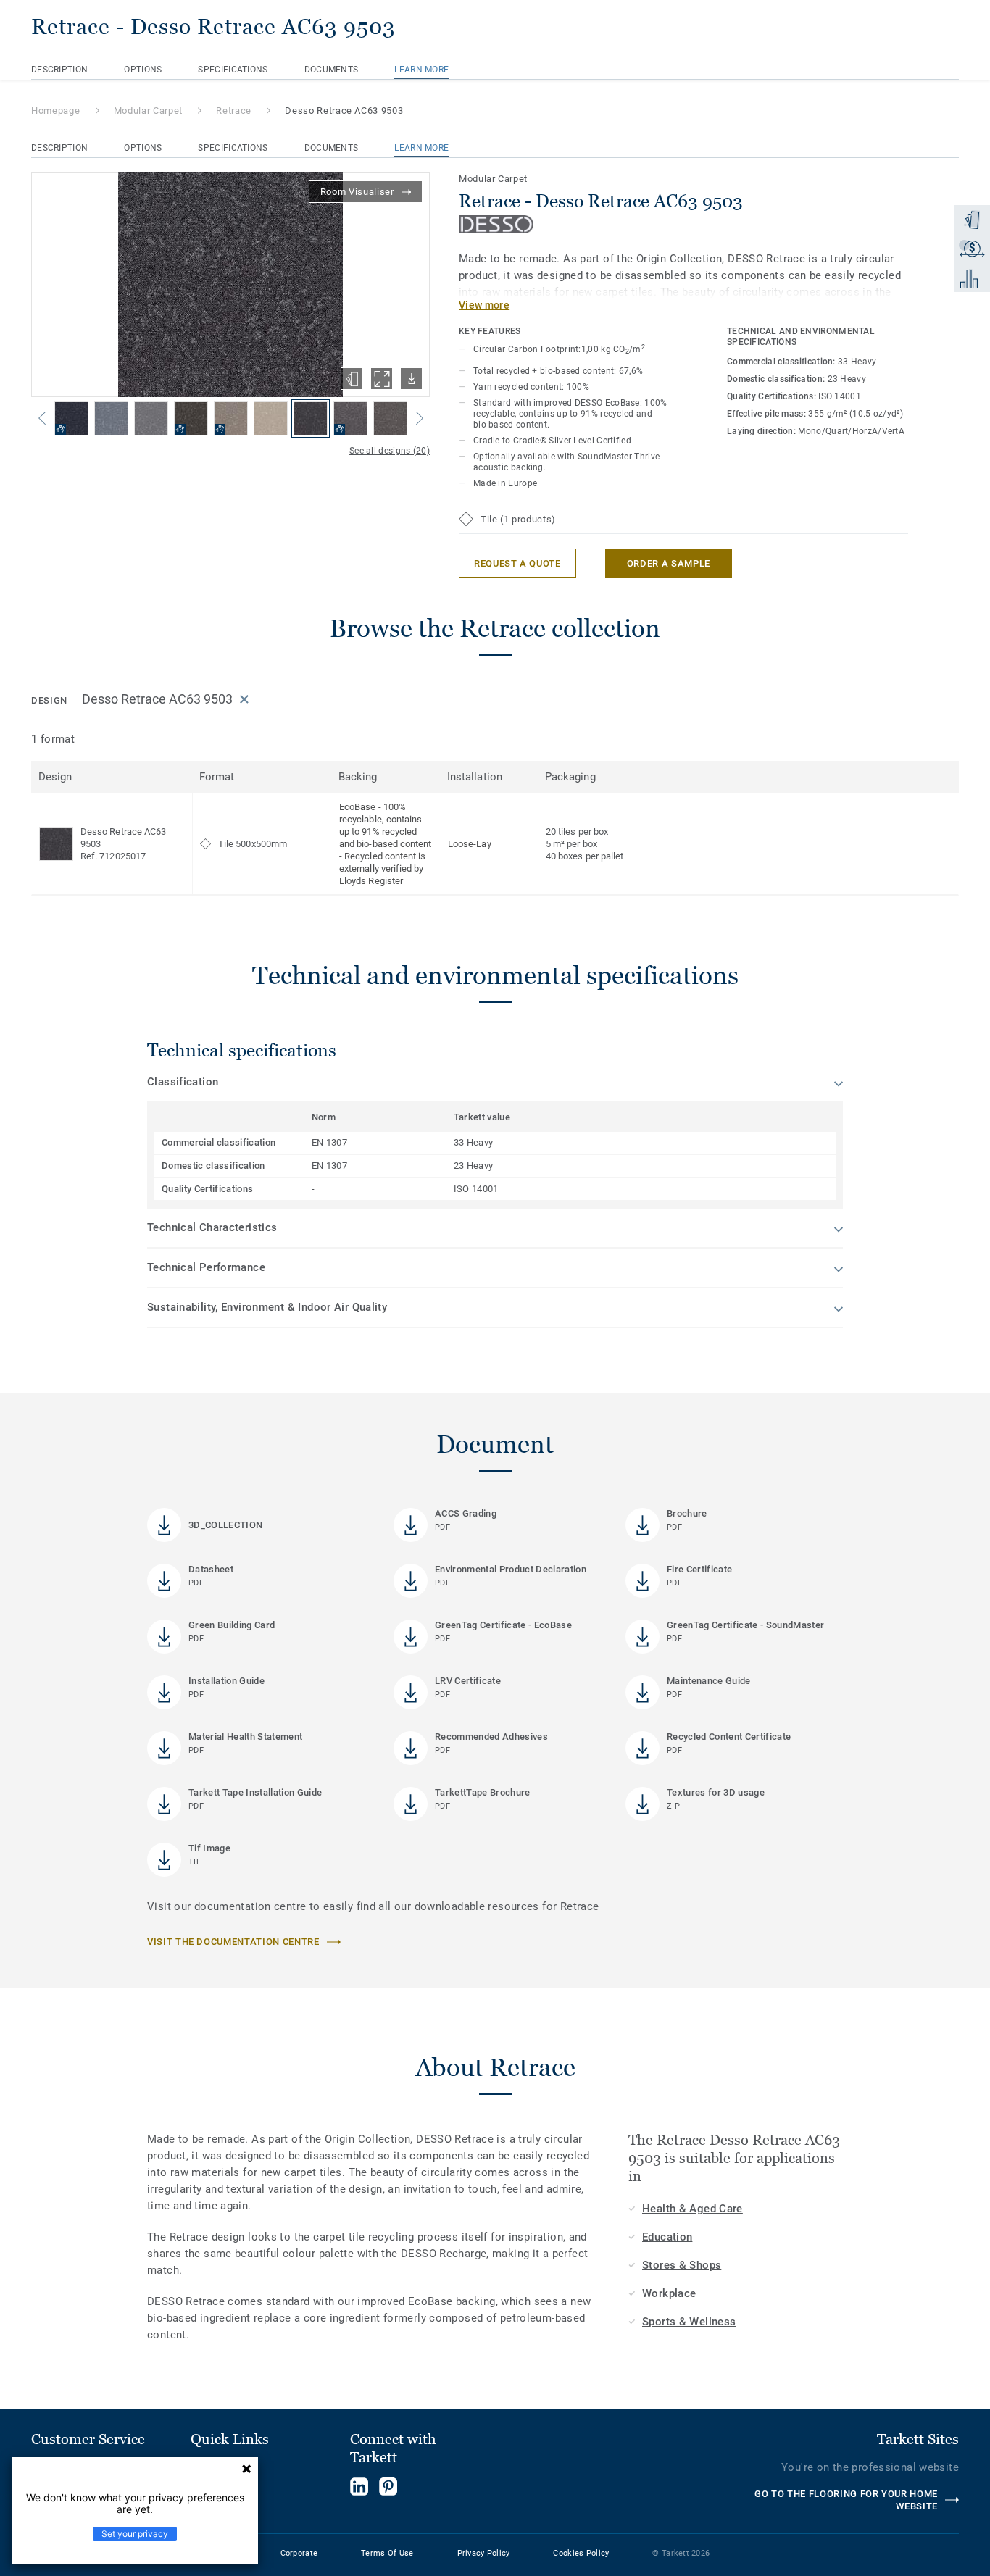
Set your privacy (135, 2534)
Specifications (233, 70)
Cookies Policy (581, 2553)
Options (143, 70)
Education (667, 2237)
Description (59, 70)
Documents (332, 70)
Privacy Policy (484, 2553)
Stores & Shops (682, 2265)
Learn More (421, 70)
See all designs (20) (390, 451)
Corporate (299, 2553)
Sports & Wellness (689, 2322)
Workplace (669, 2293)
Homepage (55, 111)
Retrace (234, 111)
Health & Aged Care (692, 2209)
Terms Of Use (387, 2553)
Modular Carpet (148, 111)
